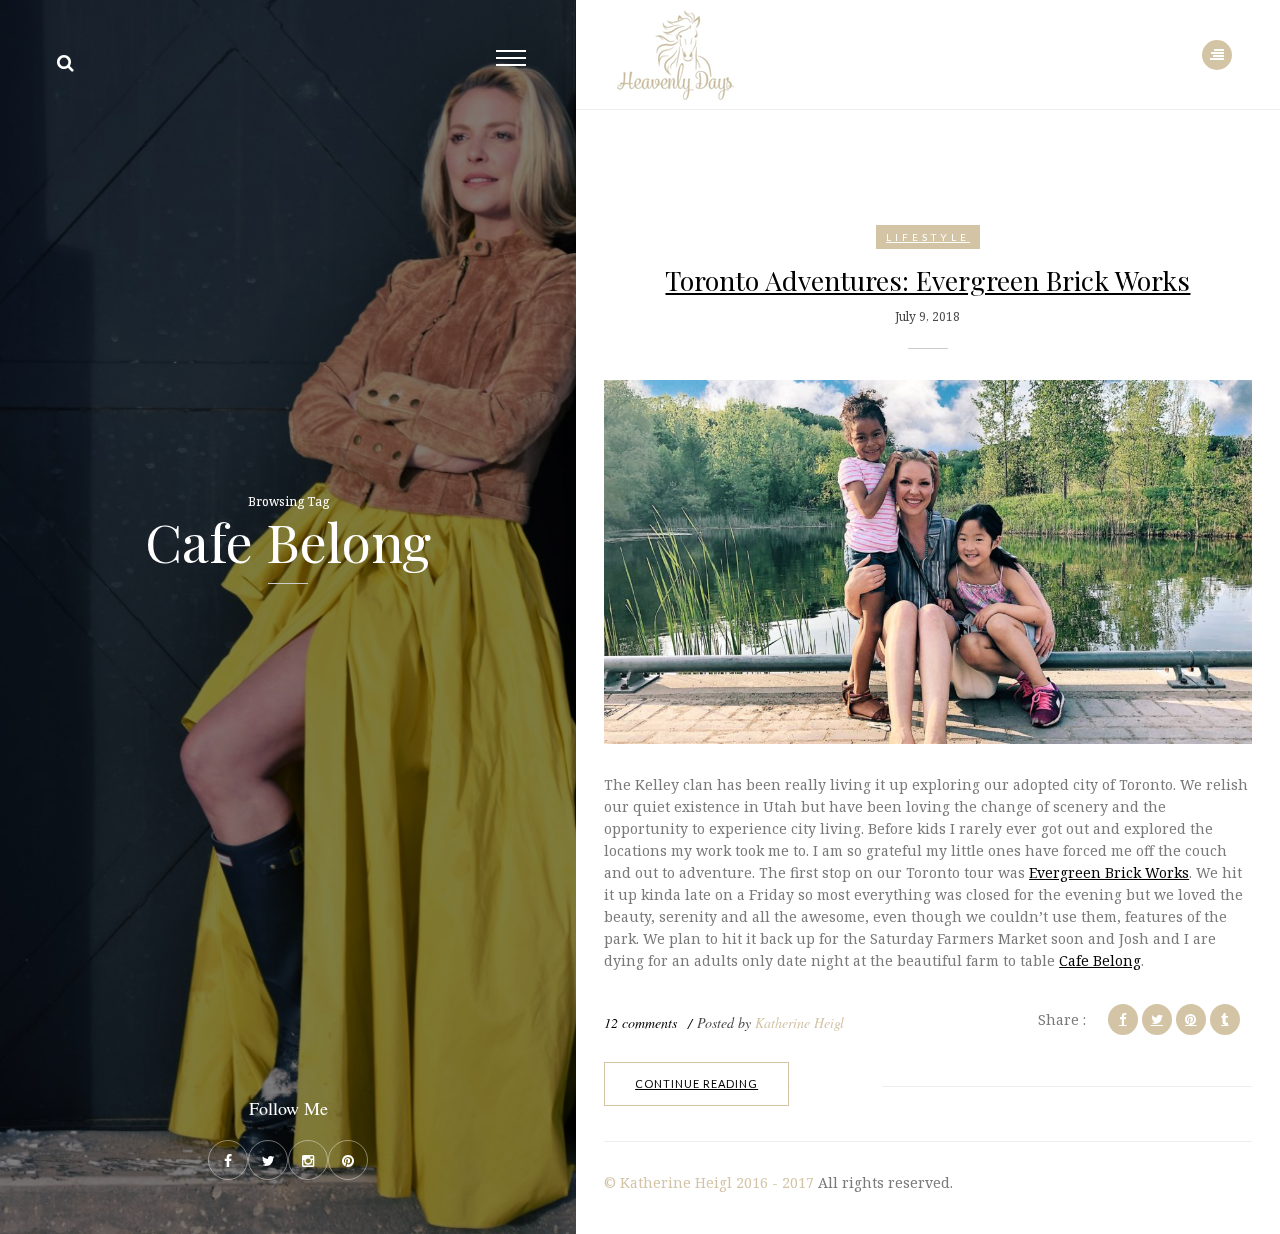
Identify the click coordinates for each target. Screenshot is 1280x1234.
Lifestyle (928, 237)
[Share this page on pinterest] (1191, 1019)
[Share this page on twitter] (1157, 1019)
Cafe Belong (1100, 960)
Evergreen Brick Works (1109, 872)
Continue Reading (696, 1083)
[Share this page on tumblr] (1225, 1019)
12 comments (640, 1022)
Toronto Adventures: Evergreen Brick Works (927, 280)
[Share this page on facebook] (1123, 1019)
